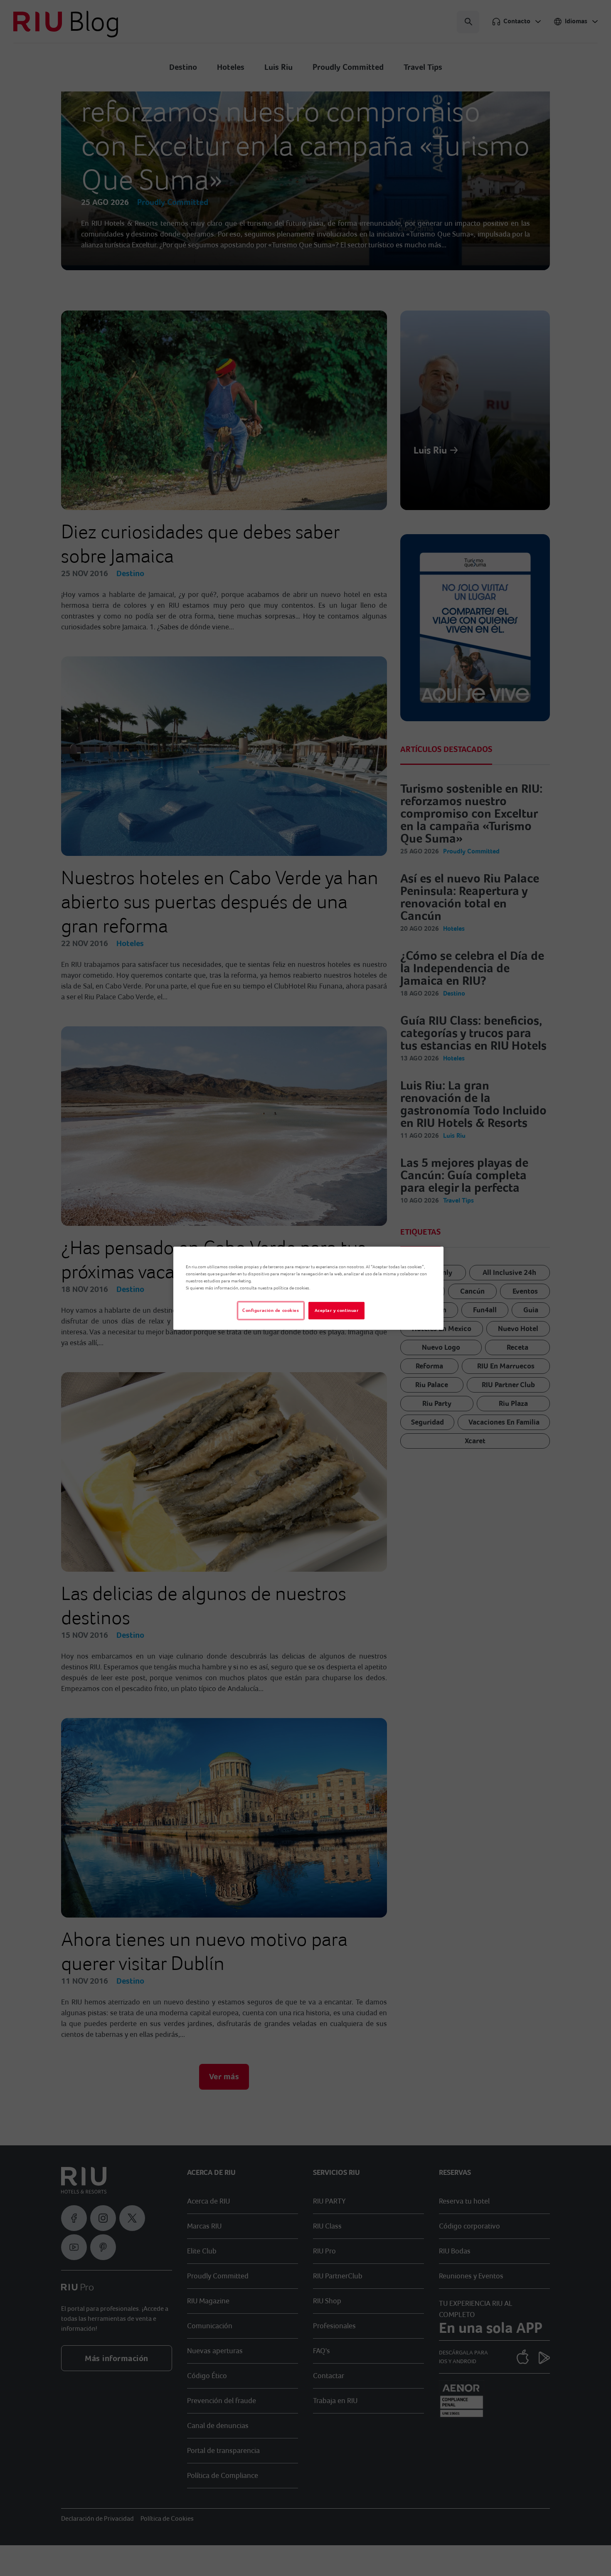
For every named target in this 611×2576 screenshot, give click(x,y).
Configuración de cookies (271, 1310)
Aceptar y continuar (337, 1310)
